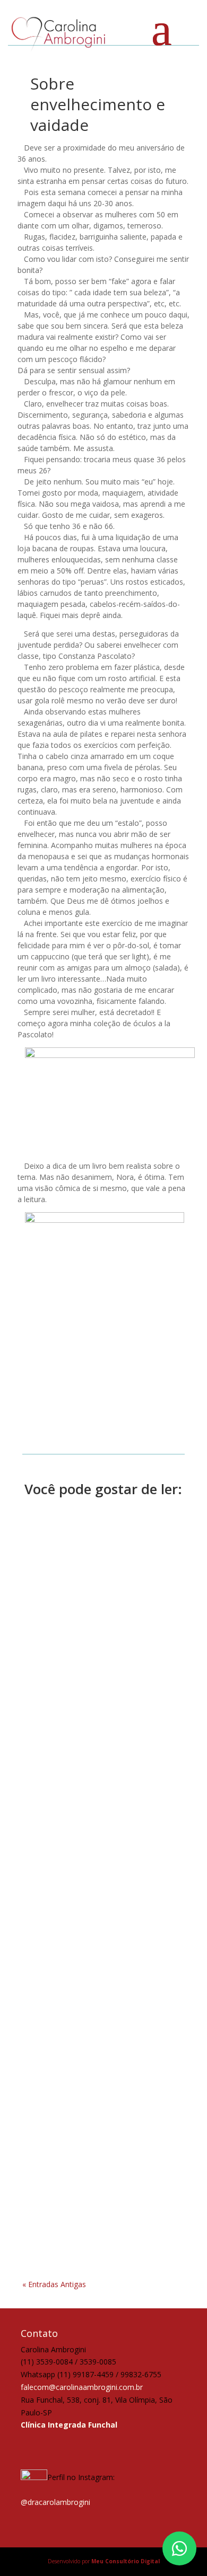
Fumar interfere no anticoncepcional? (71, 2061)
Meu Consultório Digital (126, 2561)
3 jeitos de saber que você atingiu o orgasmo (103, 1649)
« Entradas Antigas (54, 2284)
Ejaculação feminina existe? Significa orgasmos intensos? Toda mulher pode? (102, 1824)
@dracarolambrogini (55, 2502)
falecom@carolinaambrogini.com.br (82, 2387)
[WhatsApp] (179, 2548)
